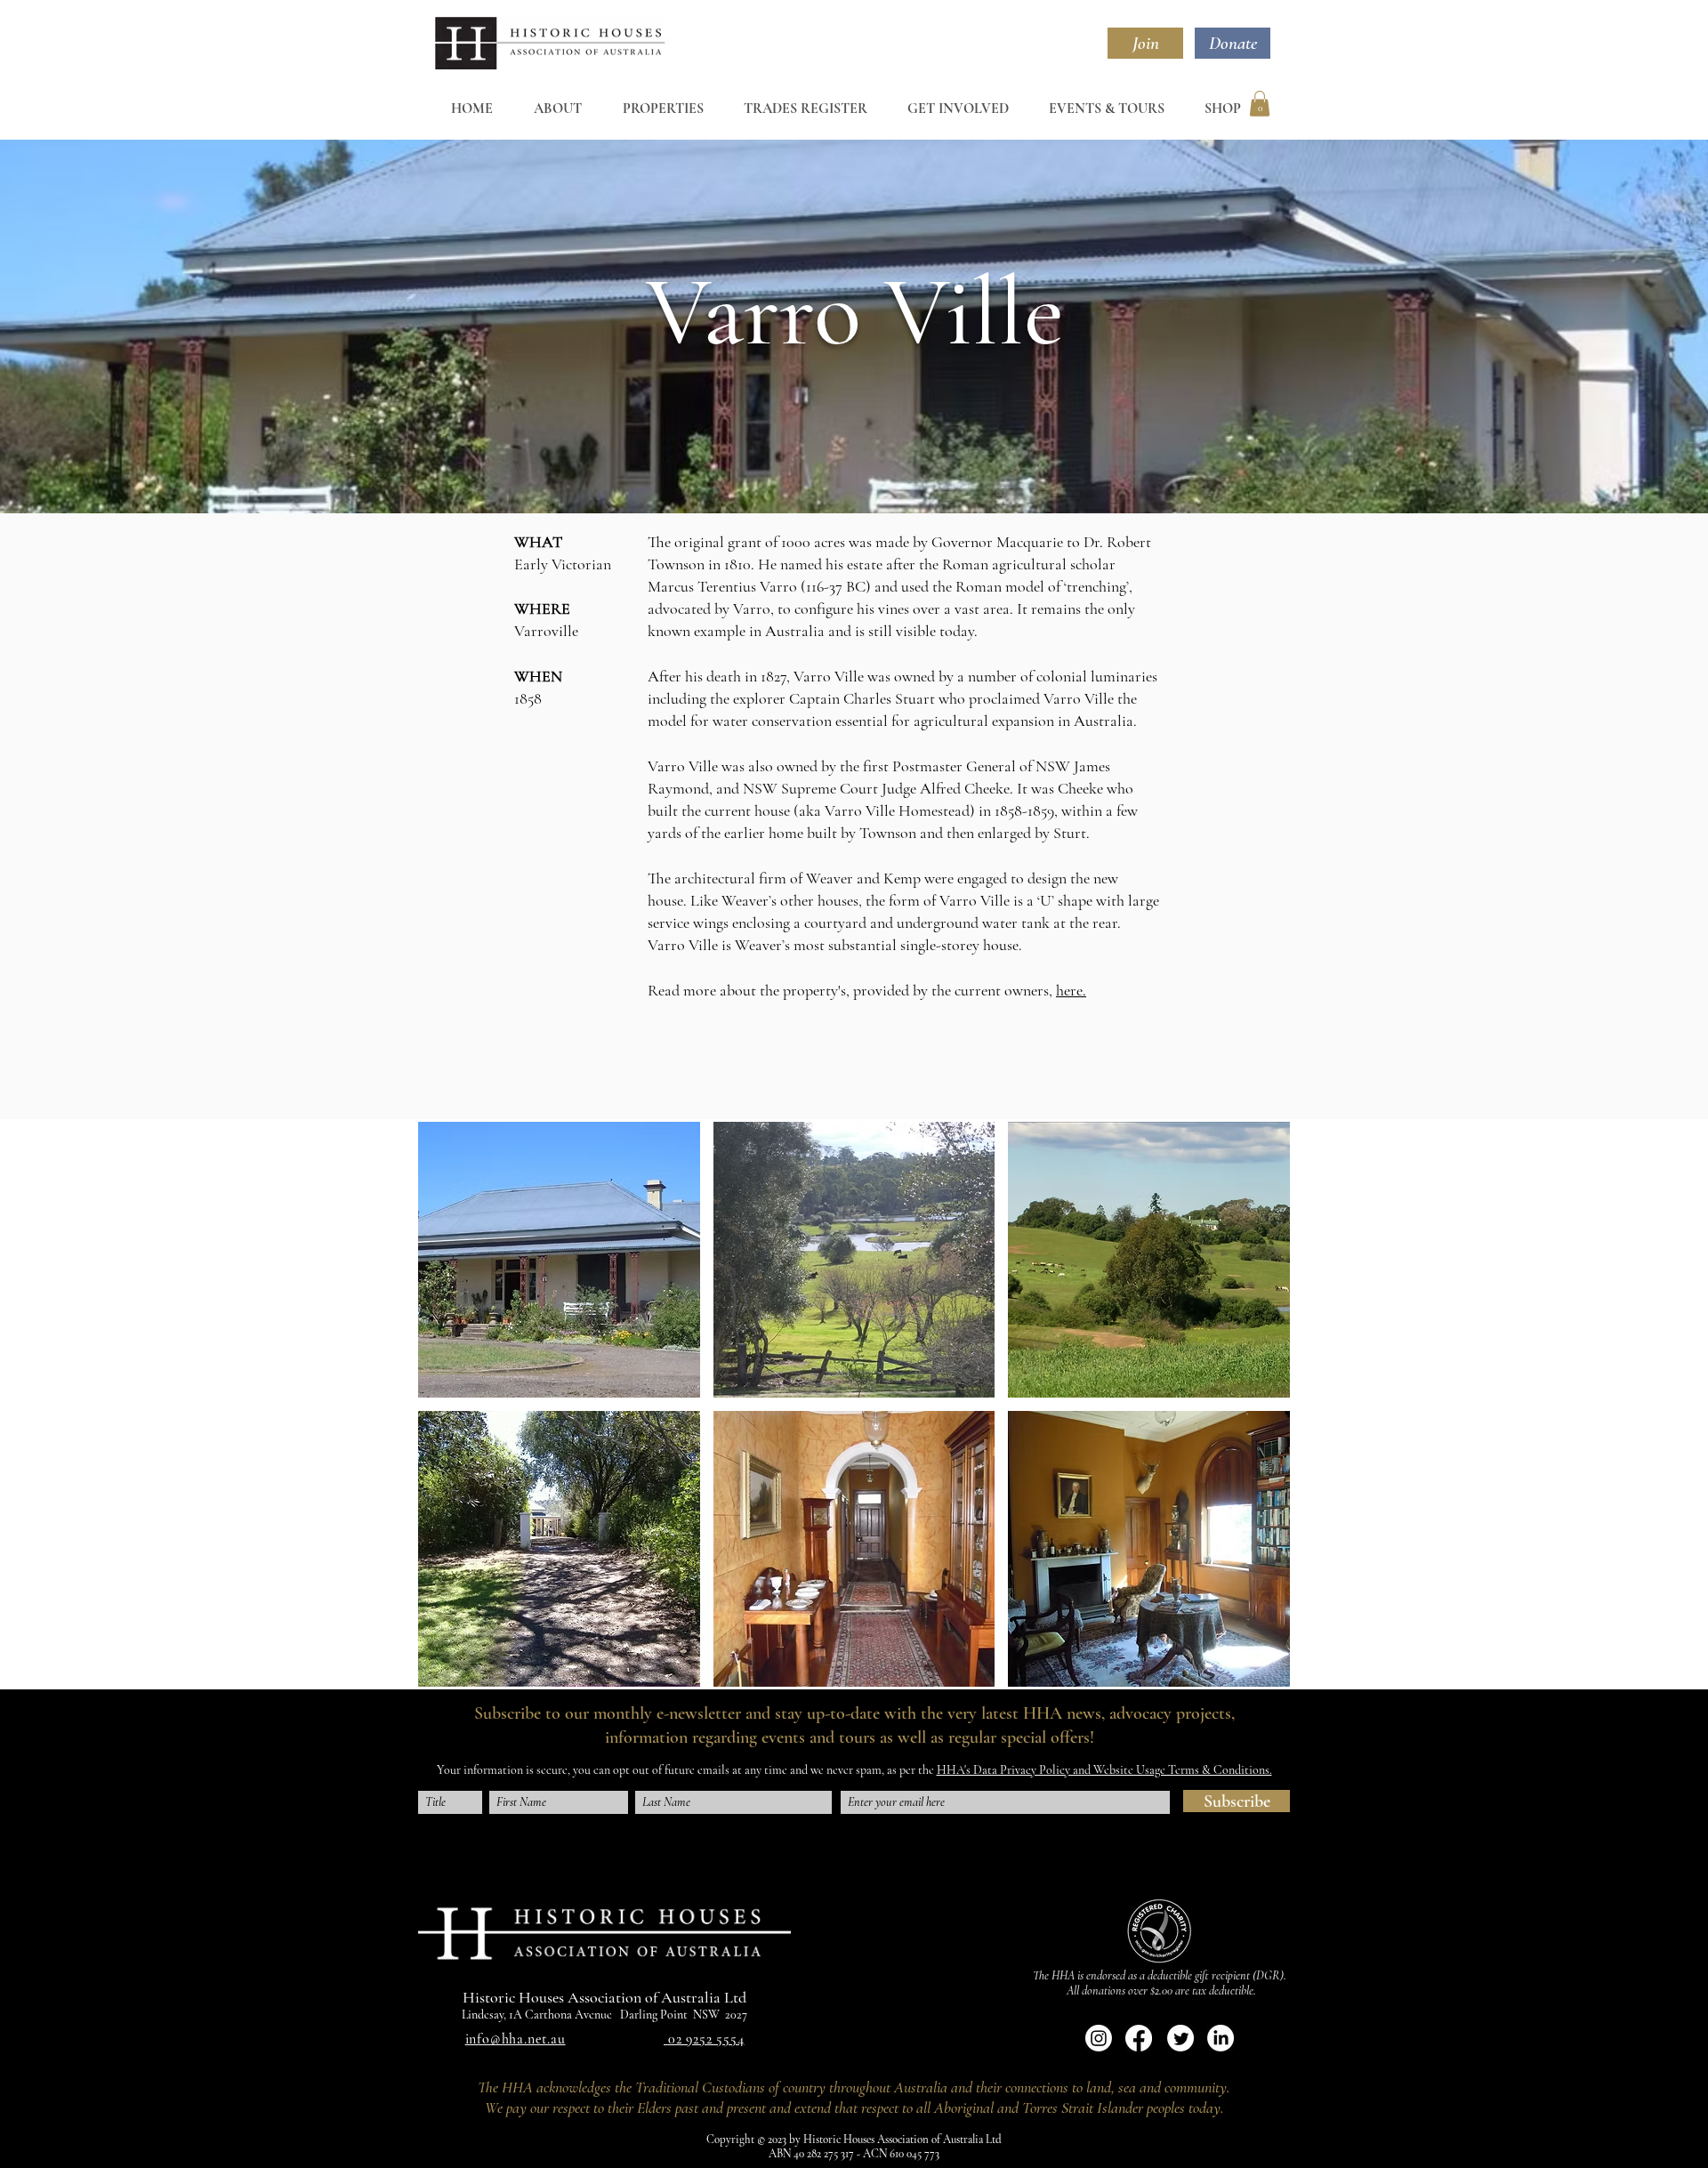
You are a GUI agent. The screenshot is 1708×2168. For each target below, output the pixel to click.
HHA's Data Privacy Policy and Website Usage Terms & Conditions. (1104, 1770)
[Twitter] (1180, 2038)
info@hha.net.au (516, 2039)
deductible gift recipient (1199, 1975)
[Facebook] (1139, 2038)
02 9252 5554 (706, 2039)
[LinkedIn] (1221, 2038)
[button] (1260, 104)
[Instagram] (1099, 2038)
